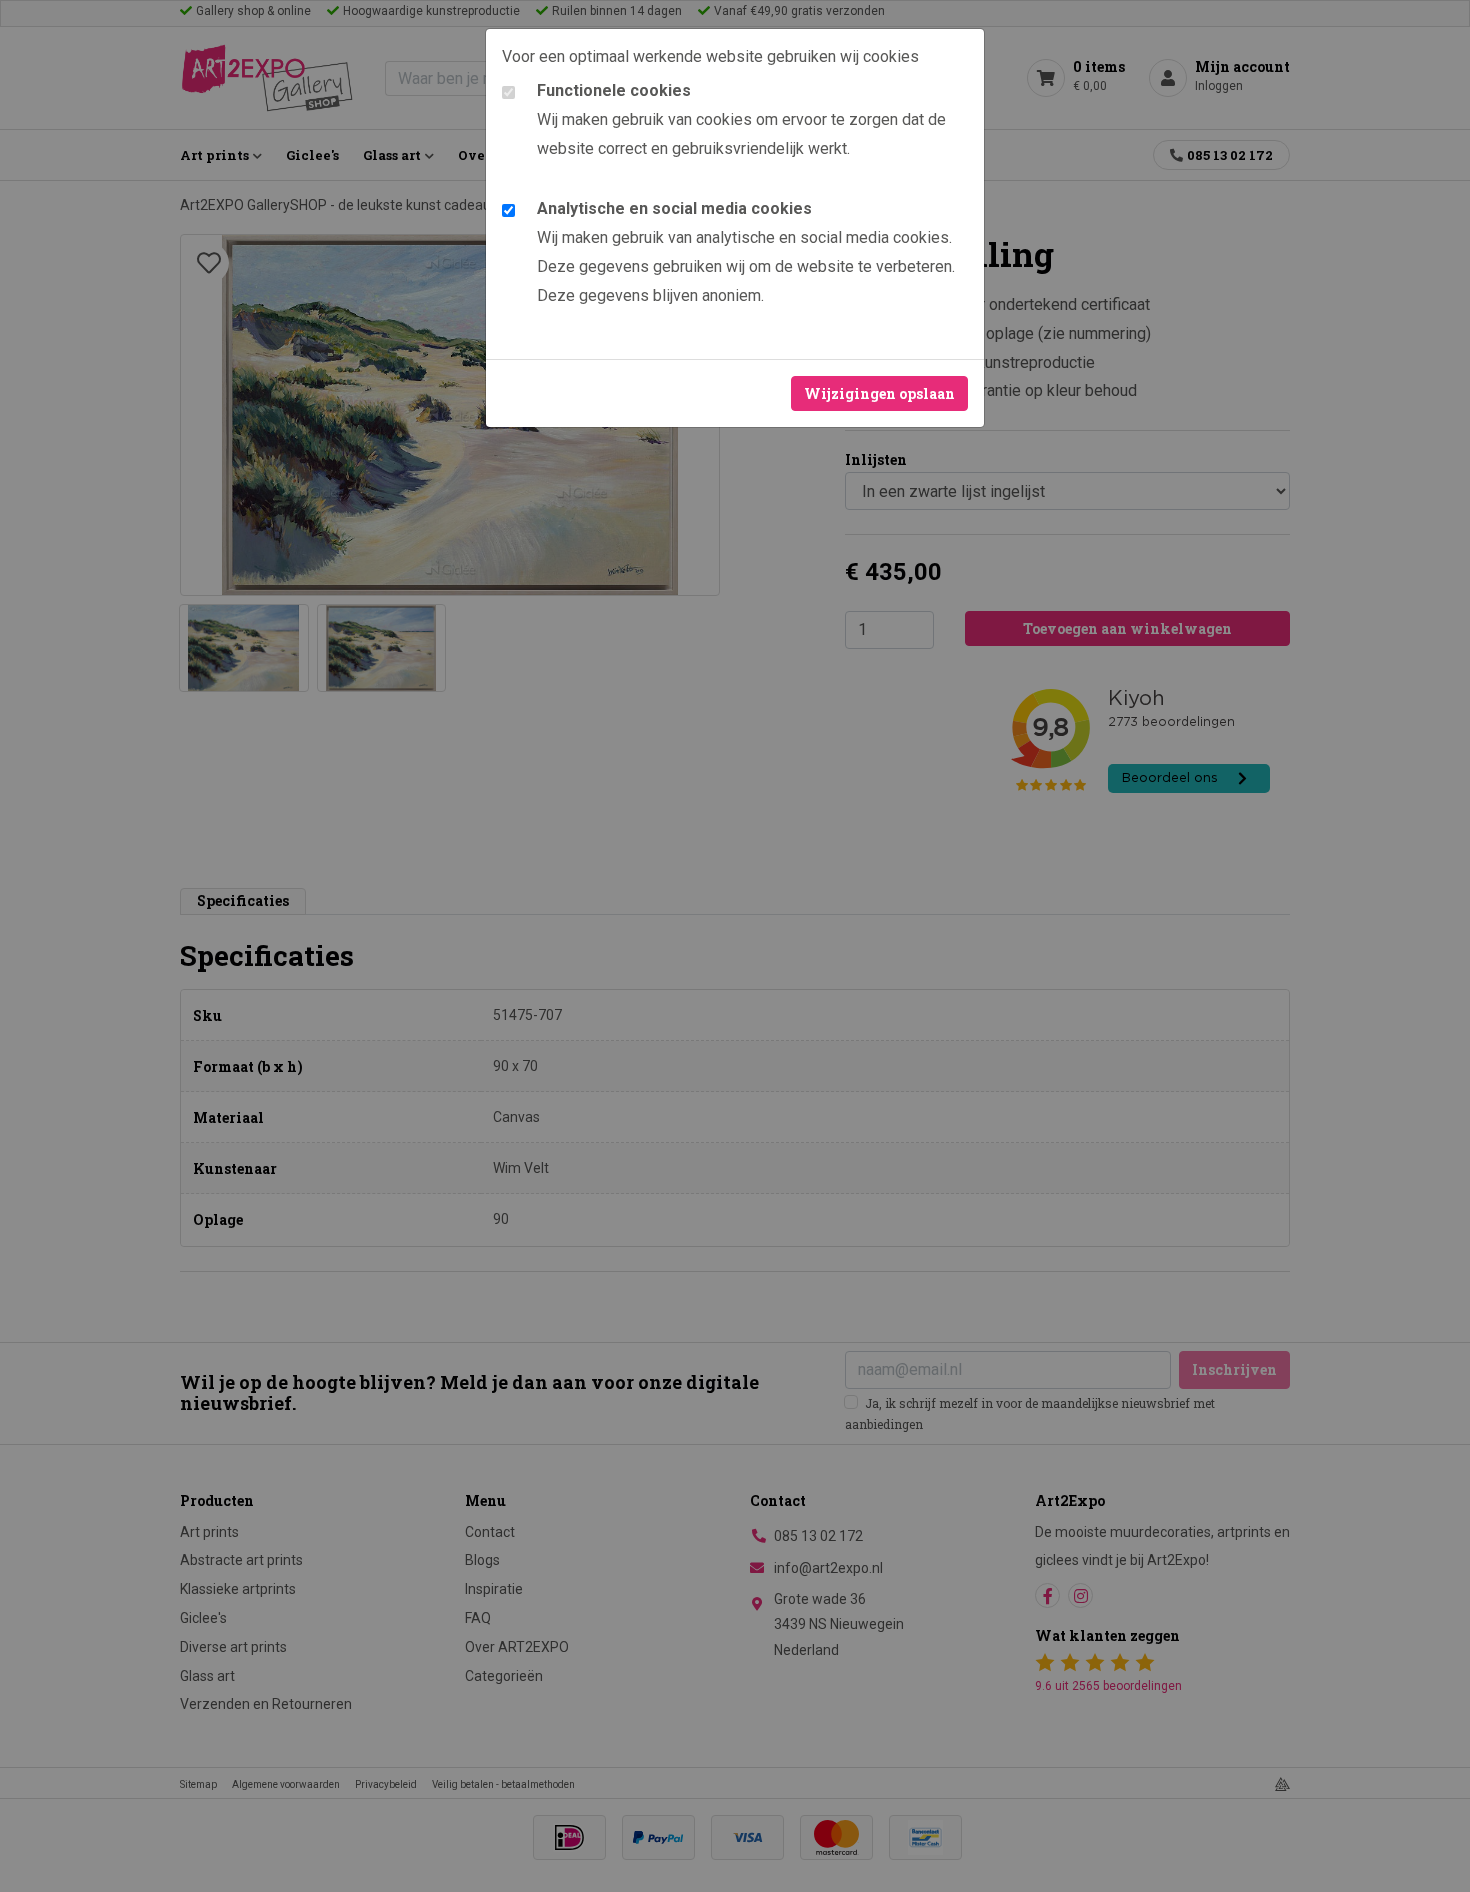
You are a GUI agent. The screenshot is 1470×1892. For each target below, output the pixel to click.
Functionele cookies (614, 90)
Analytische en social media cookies (674, 208)
